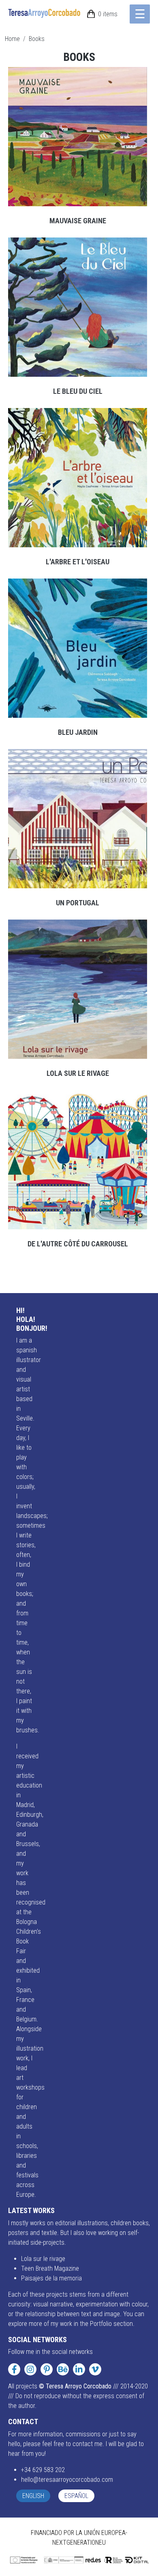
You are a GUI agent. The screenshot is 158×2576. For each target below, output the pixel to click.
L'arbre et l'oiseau (78, 562)
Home (12, 39)
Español (76, 2496)
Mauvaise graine (78, 221)
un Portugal (78, 903)
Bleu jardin (78, 732)
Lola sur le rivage (78, 1073)
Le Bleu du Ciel (78, 391)
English (33, 2496)
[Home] (48, 13)
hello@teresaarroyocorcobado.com (67, 2480)
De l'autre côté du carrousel (78, 1244)
